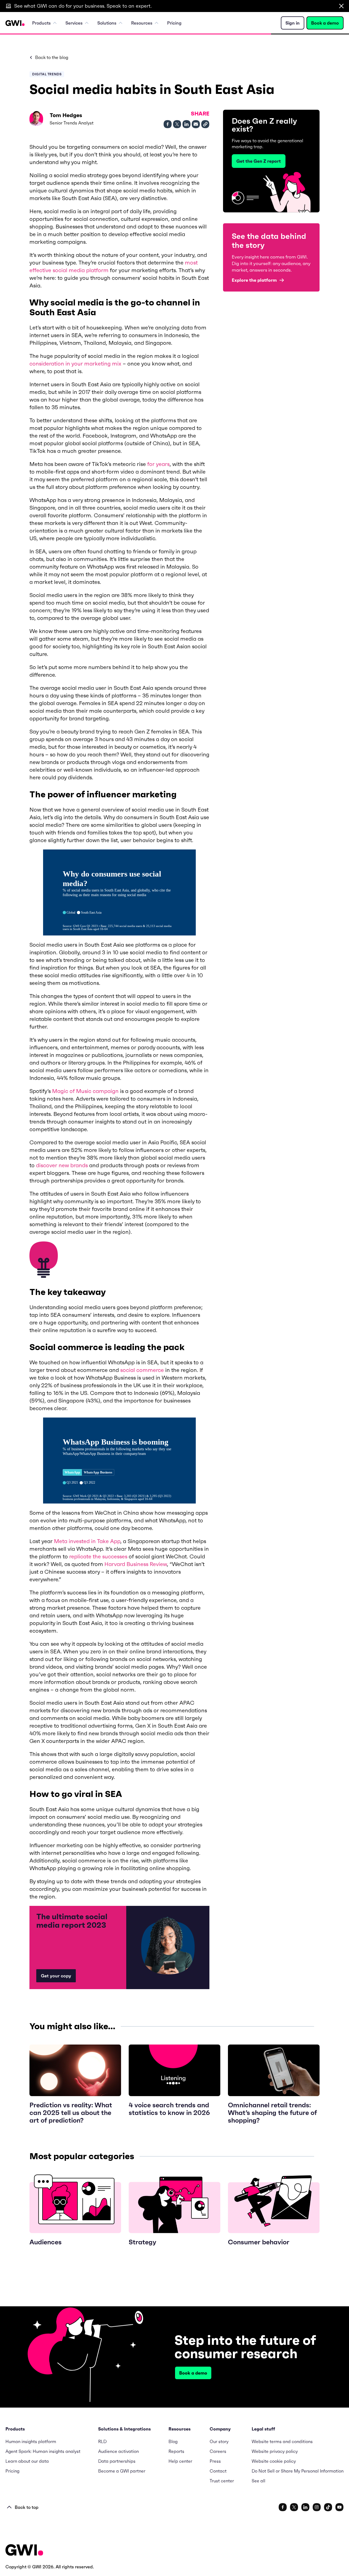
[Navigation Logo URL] (15, 23)
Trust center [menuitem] (222, 2481)
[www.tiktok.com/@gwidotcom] (328, 2507)
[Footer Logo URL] (24, 2550)
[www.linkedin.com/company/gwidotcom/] (305, 2507)
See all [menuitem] (258, 2481)
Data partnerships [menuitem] (117, 2461)
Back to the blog (52, 57)
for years (158, 464)
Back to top (27, 2507)
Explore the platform (254, 280)
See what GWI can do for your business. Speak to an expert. (83, 6)
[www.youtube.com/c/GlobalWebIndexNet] (339, 2507)
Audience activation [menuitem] (118, 2451)
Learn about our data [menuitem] (27, 2461)
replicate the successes (98, 1556)
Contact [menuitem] (218, 2471)
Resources (142, 23)
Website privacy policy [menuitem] (275, 2451)
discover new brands (62, 1165)
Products (41, 23)
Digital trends (47, 74)
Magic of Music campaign (85, 1091)
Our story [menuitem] (219, 2441)
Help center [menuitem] (180, 2461)
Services (74, 23)
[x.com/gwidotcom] (294, 2507)
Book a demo (325, 23)
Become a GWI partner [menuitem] (122, 2471)
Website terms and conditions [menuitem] (282, 2441)
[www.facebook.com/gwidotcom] (283, 2507)
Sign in (293, 23)
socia (127, 1370)
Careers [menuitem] (218, 2451)
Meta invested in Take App (87, 1541)
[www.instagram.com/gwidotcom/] (317, 2507)
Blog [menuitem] (173, 2441)
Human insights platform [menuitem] (31, 2441)
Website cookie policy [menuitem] (274, 2461)
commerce (149, 1370)
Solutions (107, 23)
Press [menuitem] (215, 2461)
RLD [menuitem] (102, 2441)
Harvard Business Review (136, 1564)
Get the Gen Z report (259, 161)
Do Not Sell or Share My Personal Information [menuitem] (298, 2471)
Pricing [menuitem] (174, 23)
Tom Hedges (66, 115)
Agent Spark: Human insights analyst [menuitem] (43, 2451)
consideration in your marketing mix (75, 364)
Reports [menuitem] (176, 2451)
